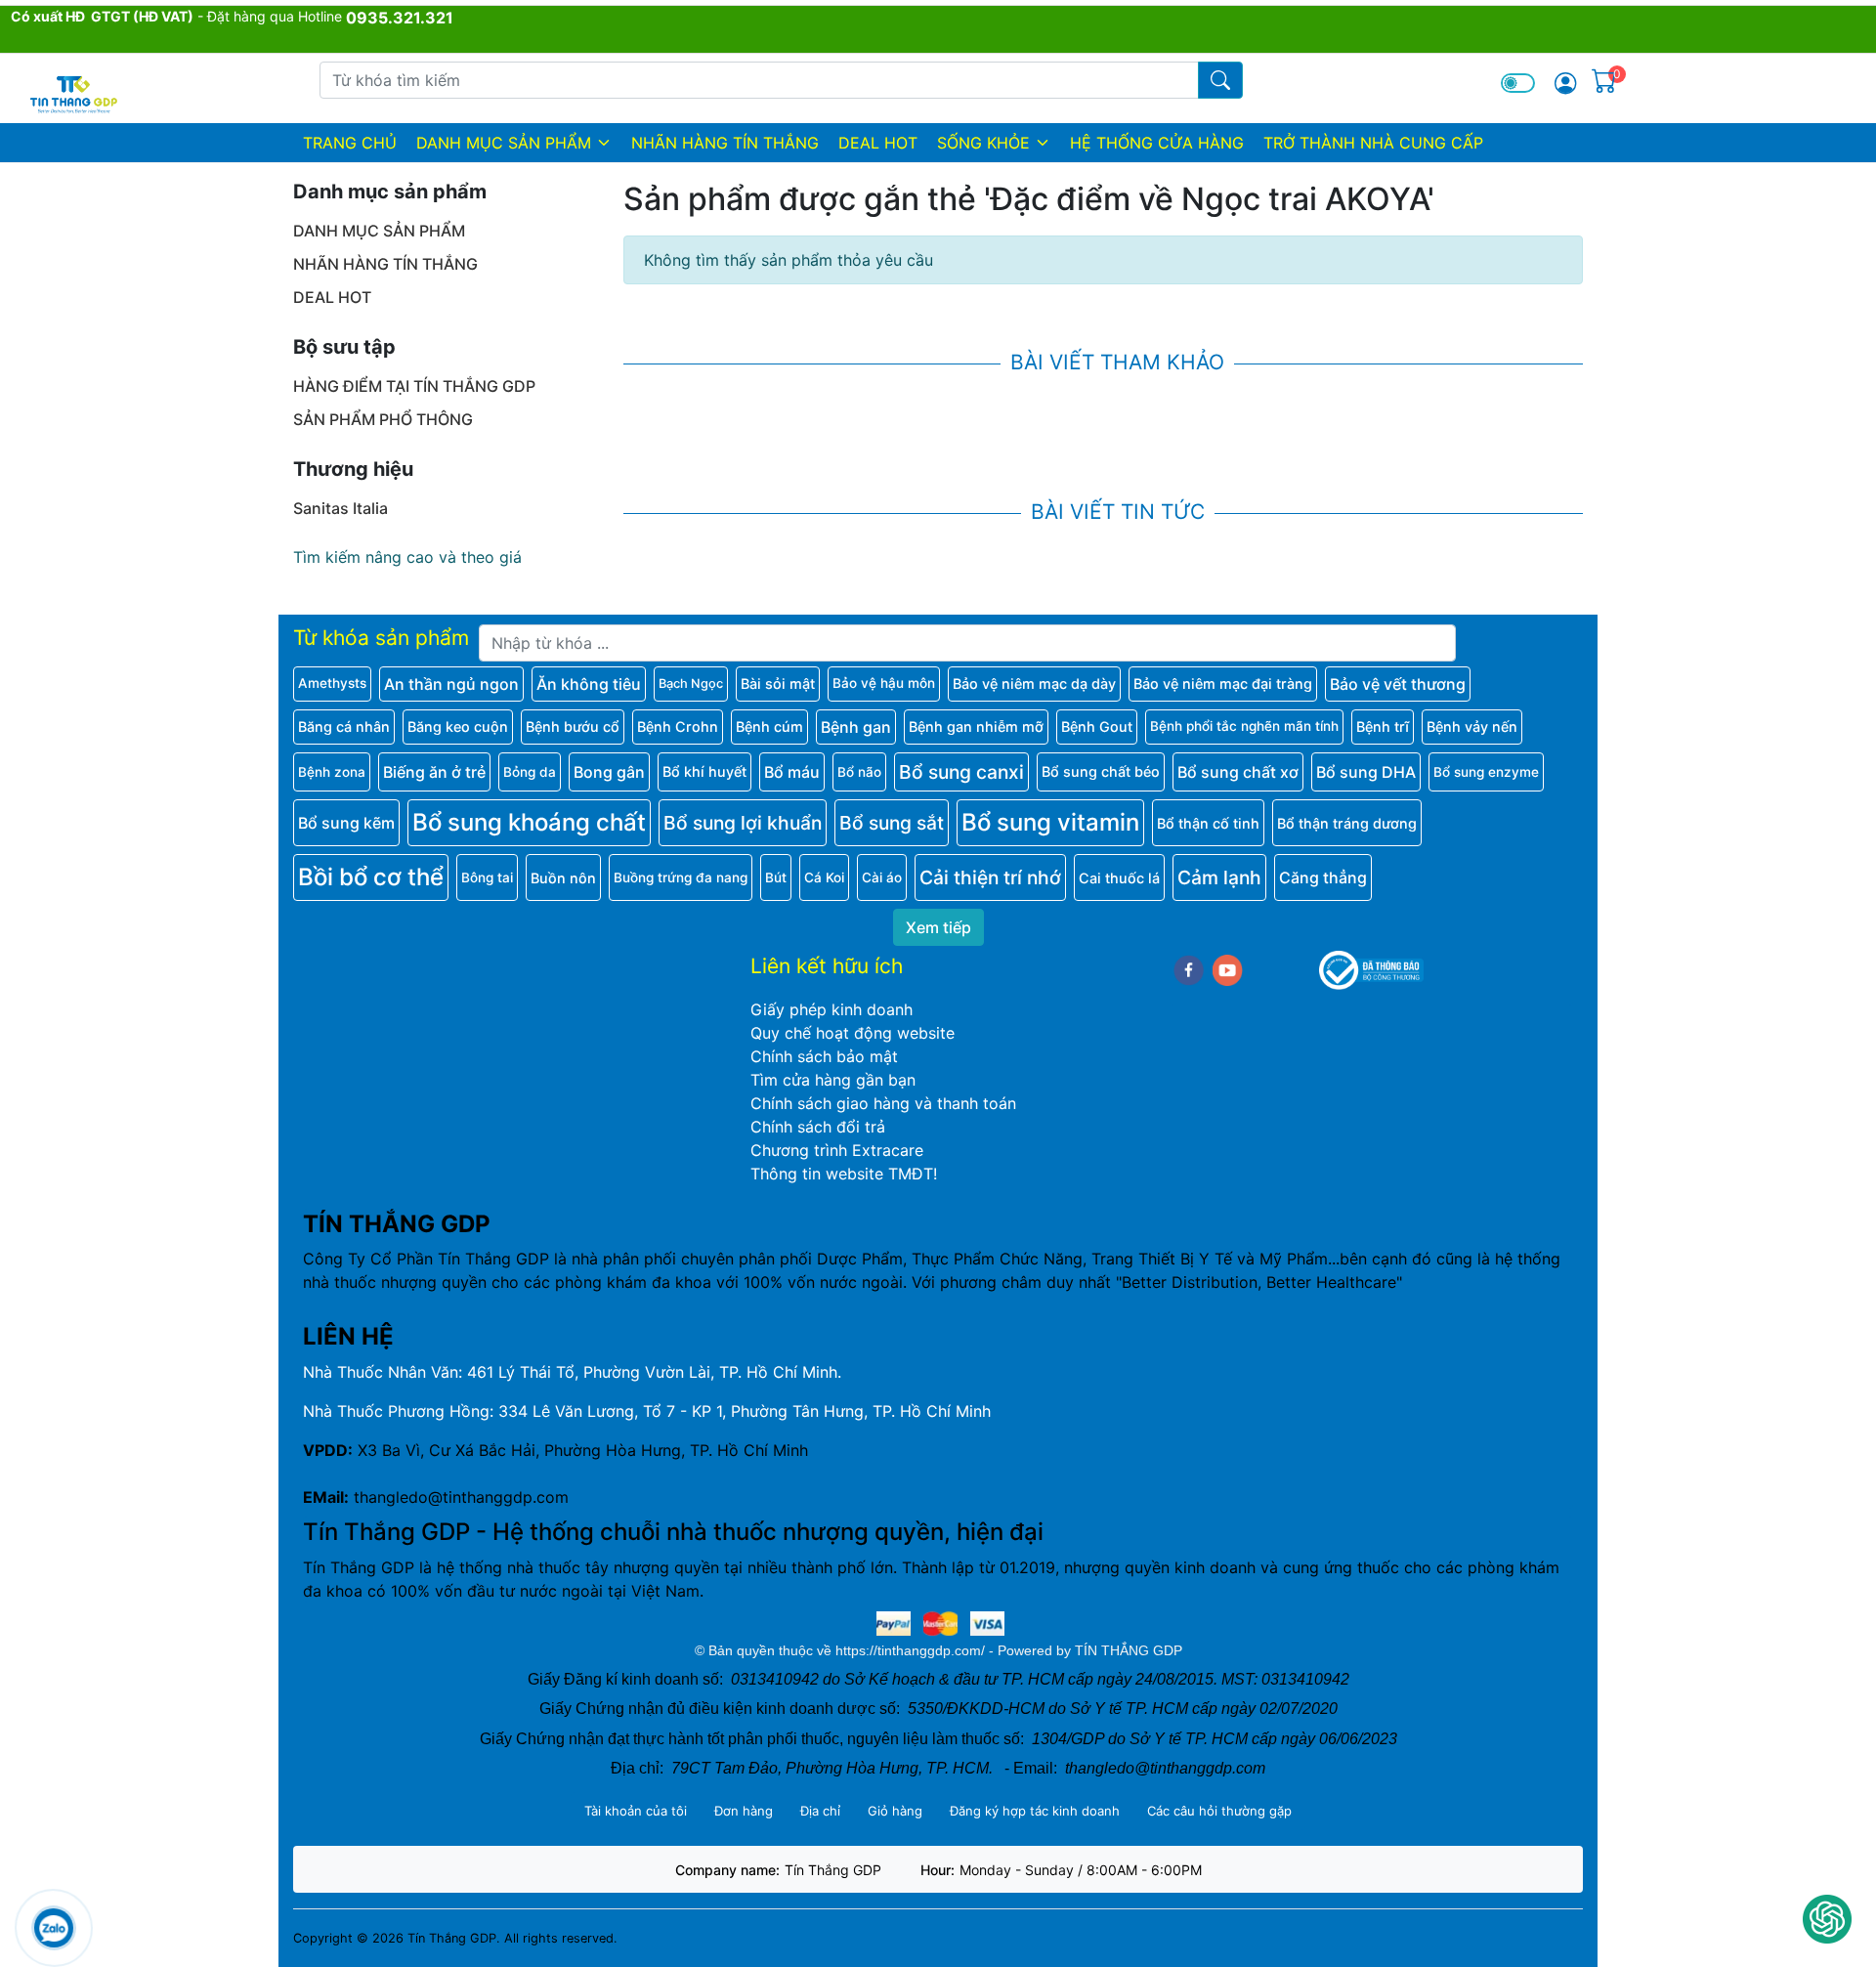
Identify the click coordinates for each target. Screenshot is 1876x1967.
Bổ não (859, 772)
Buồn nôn (563, 878)
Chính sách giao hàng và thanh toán (883, 1103)
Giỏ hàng (895, 1811)
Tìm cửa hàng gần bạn (833, 1080)
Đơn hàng (744, 1811)
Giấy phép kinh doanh (831, 1009)
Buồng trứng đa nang (681, 877)
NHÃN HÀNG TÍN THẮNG (725, 143)
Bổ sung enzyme (1486, 772)
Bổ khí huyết (704, 771)
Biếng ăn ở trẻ (434, 772)
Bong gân (609, 772)
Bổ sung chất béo (1101, 771)
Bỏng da (530, 772)
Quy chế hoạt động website (853, 1033)
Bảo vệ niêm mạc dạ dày (1034, 684)
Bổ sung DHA (1366, 772)
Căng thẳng (1323, 877)
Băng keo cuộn (458, 727)
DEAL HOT (878, 143)
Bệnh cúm (769, 727)
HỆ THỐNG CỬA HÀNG (1157, 143)
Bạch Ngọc (691, 684)
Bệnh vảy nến (1472, 727)
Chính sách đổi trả (818, 1127)
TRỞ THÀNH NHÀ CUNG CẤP (1373, 143)
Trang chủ (350, 143)
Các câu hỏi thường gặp (1219, 1811)
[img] (1565, 83)
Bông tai (487, 877)
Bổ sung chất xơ (1238, 772)
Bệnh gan (856, 727)
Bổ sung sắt (892, 823)
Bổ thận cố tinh (1208, 823)
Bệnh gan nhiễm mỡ (976, 727)
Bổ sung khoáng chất (529, 822)
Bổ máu (792, 772)
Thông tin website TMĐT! (844, 1174)
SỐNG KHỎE (983, 143)
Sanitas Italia (341, 508)
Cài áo (882, 877)
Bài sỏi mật (778, 684)
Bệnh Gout (1097, 727)
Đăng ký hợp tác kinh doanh (1035, 1811)
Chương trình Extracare (837, 1150)
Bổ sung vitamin (1050, 822)
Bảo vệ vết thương (1398, 684)
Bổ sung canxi (961, 772)
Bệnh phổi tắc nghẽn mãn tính (1244, 726)
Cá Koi (824, 877)
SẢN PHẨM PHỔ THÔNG (383, 419)
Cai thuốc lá (1119, 878)
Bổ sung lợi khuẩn (743, 823)
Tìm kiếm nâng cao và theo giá (407, 557)
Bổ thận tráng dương (1347, 823)
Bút (776, 877)
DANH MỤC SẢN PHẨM (504, 143)
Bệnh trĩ (1383, 727)
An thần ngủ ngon (451, 684)
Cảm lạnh (1219, 877)
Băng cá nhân (344, 727)
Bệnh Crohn (678, 727)
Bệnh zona (332, 772)
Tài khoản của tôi (636, 1811)
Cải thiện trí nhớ (990, 877)
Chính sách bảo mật (824, 1056)
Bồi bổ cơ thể (371, 877)
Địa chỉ (820, 1811)
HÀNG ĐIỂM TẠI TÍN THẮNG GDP (414, 386)
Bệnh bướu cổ (573, 727)
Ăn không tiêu (589, 684)
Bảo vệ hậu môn (884, 683)
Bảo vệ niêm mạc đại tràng (1223, 684)
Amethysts (332, 683)
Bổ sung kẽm (346, 823)
